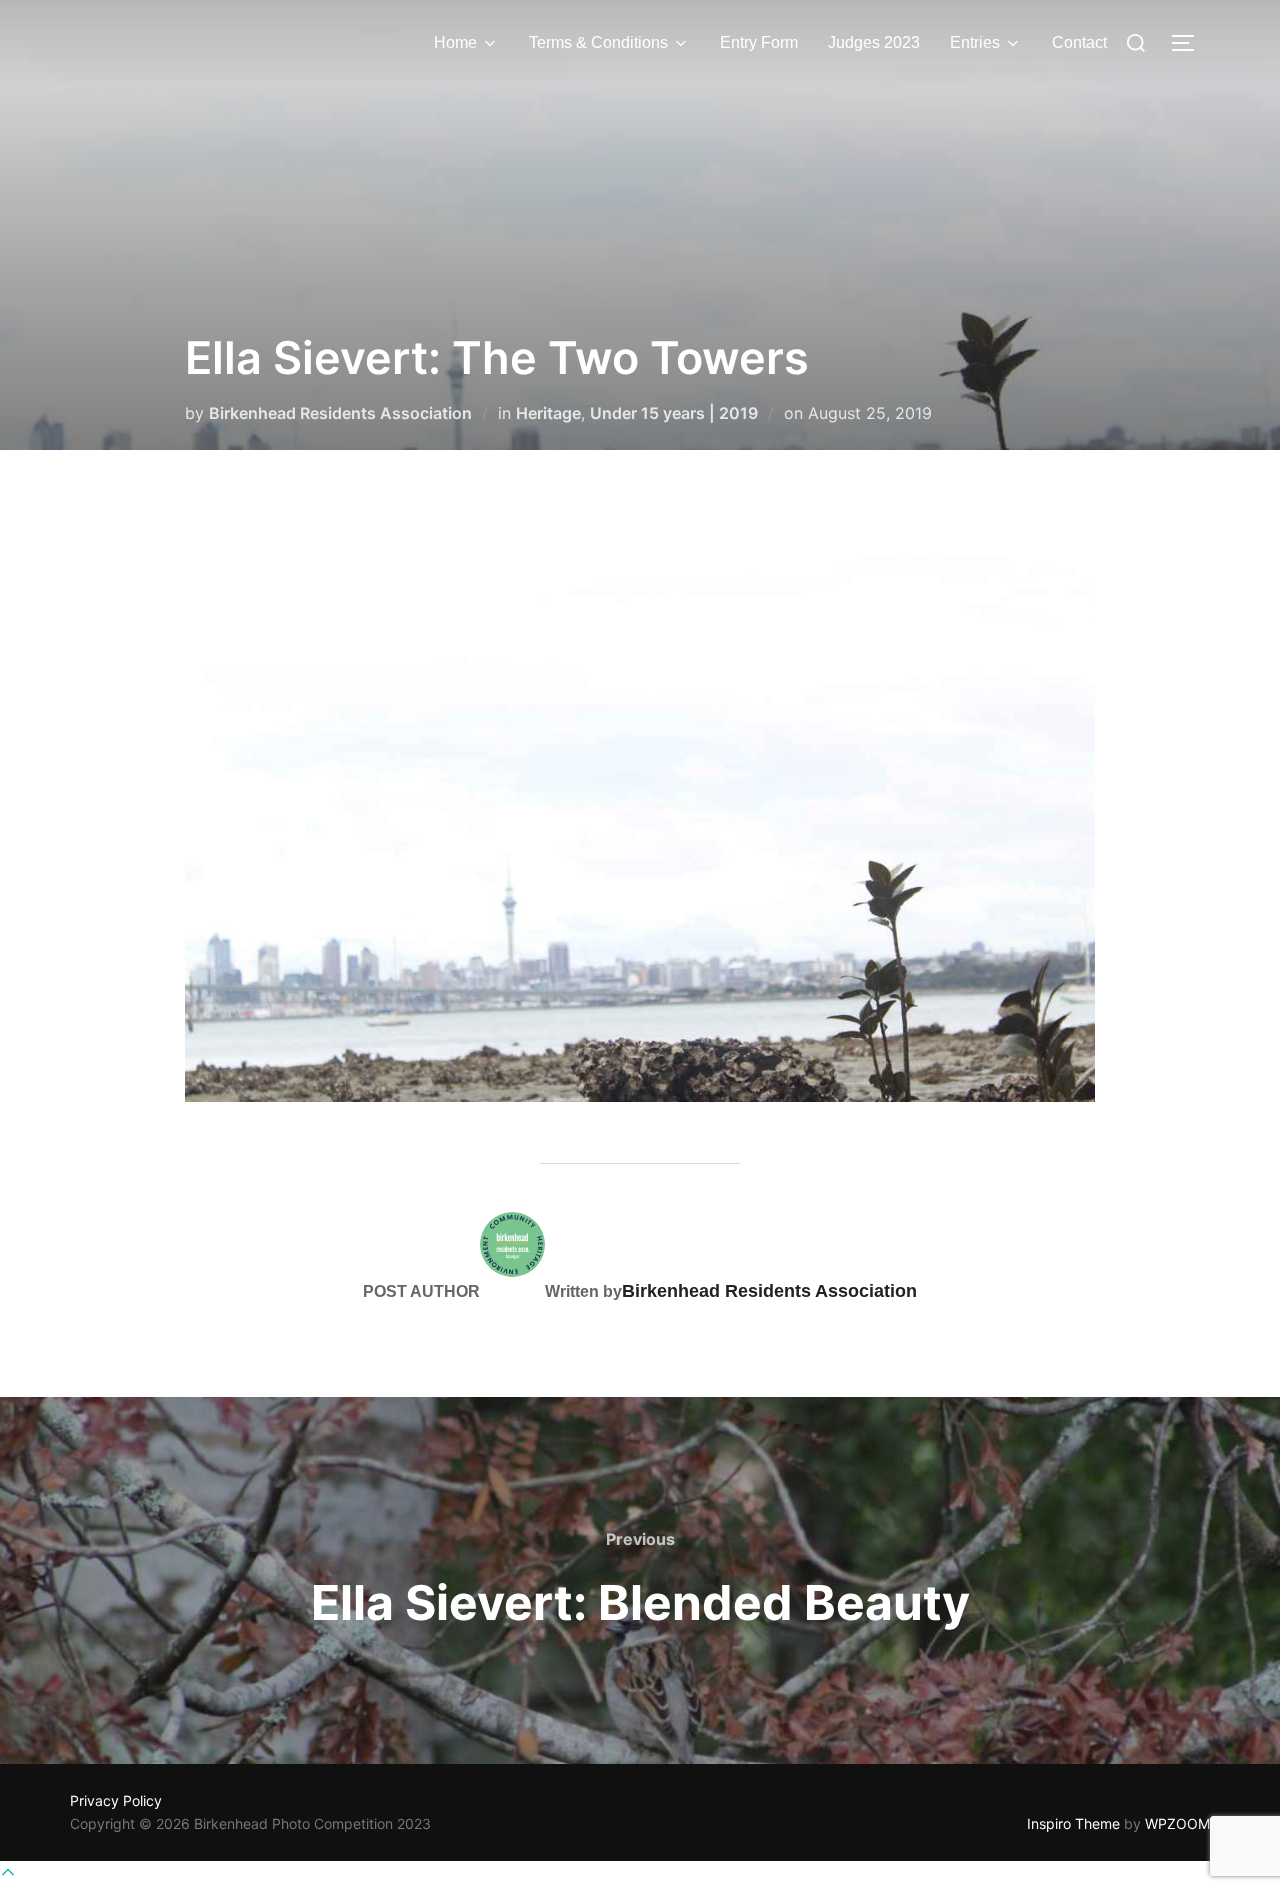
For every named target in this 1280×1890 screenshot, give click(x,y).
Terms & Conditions (598, 42)
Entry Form (759, 42)
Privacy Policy (116, 1800)
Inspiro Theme (1073, 1823)
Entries (975, 42)
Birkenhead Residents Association (340, 413)
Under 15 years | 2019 (674, 413)
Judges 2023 (874, 42)
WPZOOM (1177, 1823)
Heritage (548, 413)
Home (455, 42)
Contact (1079, 42)
